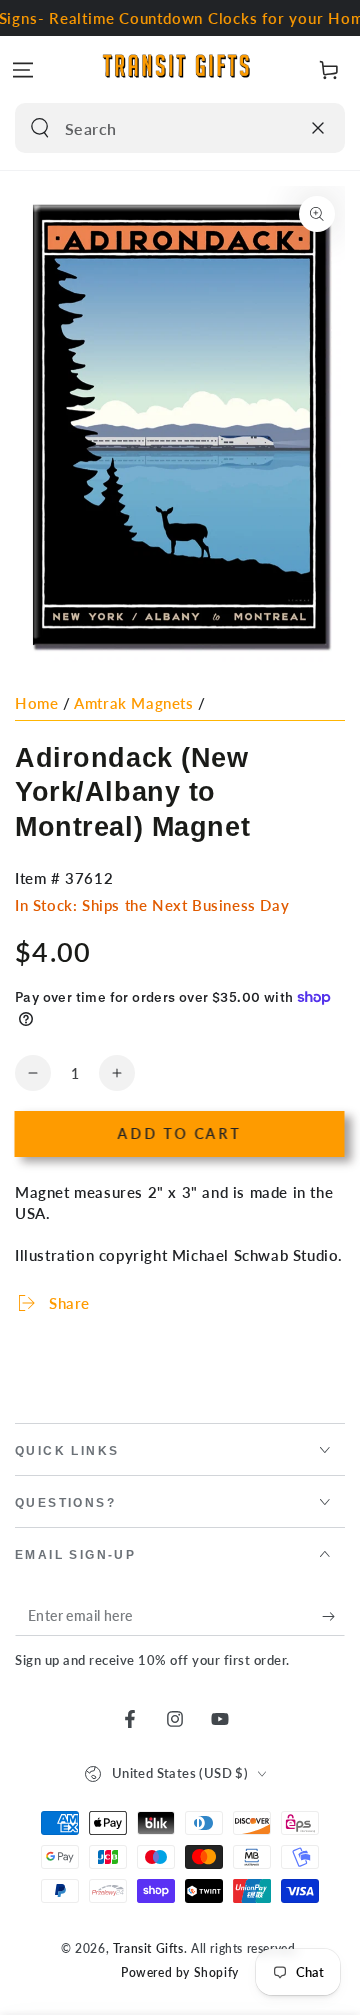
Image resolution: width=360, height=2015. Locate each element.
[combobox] (158, 128)
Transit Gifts (148, 1948)
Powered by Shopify (180, 1972)
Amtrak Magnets (133, 703)
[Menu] (23, 70)
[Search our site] (40, 128)
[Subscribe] (333, 1616)
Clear (279, 128)
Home (36, 703)
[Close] (318, 128)
